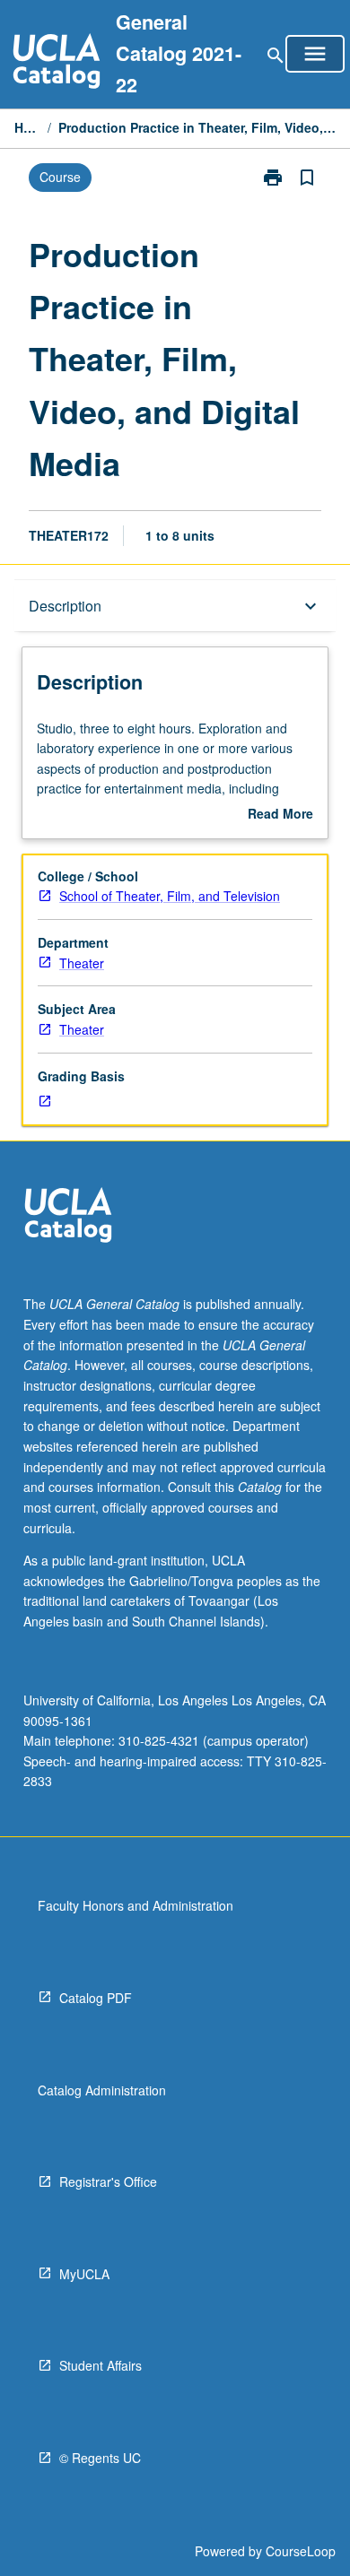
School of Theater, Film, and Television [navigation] (170, 896)
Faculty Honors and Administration (136, 1905)
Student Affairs (101, 2365)
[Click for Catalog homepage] (57, 63)
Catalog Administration (102, 2090)
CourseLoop (301, 2551)
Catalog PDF (96, 1998)
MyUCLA (84, 2274)
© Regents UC (100, 2458)
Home (27, 127)
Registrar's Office (108, 2181)
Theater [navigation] (82, 963)
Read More (280, 814)
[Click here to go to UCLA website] (68, 1217)
